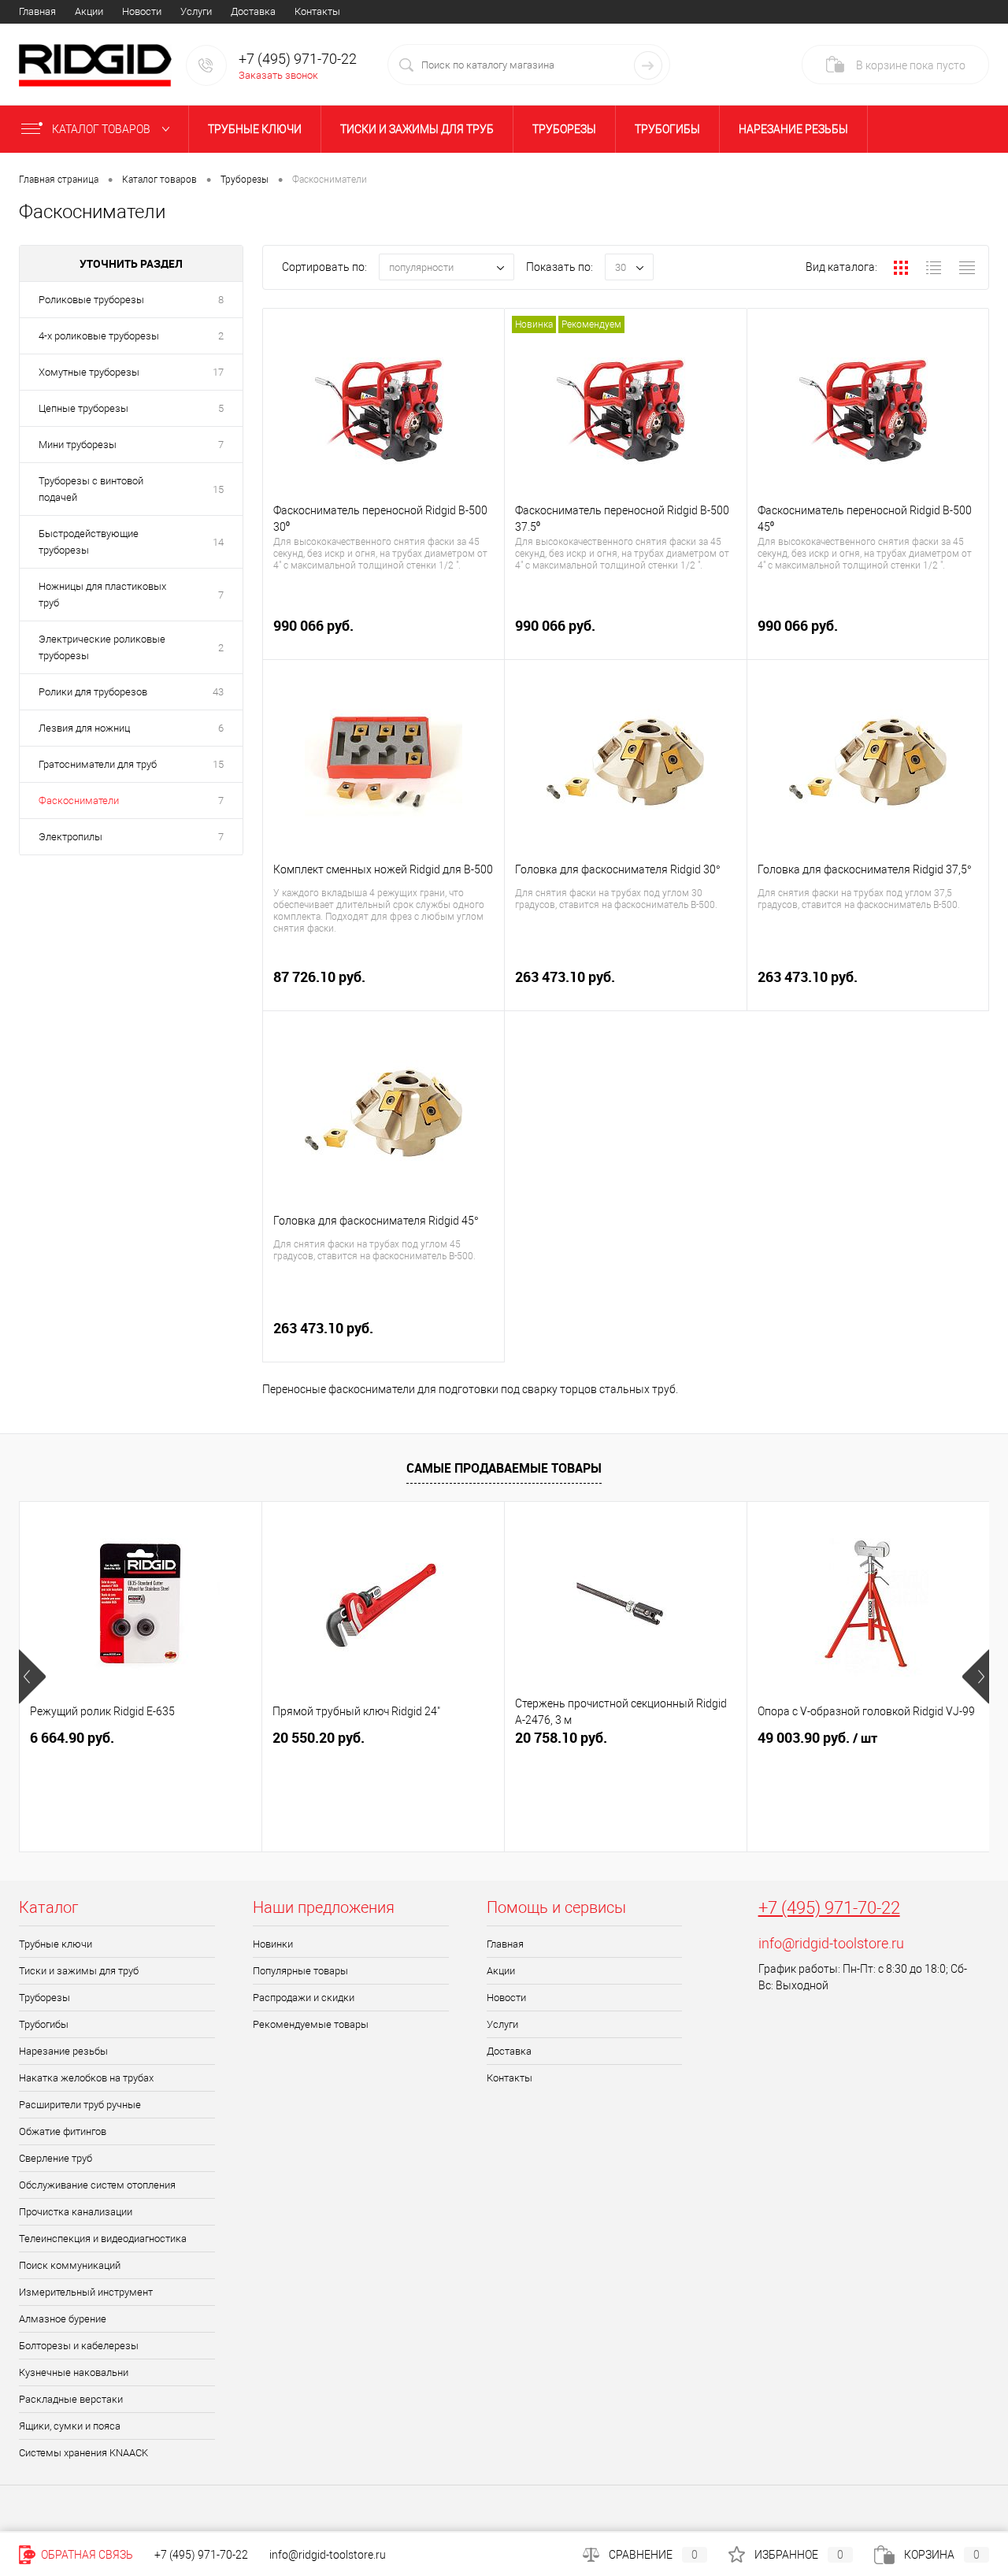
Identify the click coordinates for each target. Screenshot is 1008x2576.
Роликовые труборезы (91, 300)
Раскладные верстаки (71, 2399)
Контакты (317, 11)
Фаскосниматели (79, 801)
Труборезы (564, 129)
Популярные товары (300, 1971)
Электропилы (70, 837)
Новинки (273, 1944)
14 (218, 542)
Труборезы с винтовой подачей (91, 489)
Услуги (196, 11)
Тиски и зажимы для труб (417, 129)
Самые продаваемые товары (504, 1468)
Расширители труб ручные (80, 2105)
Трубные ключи (255, 129)
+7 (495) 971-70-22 (829, 1908)
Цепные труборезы (83, 408)
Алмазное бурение (63, 2319)
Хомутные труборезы (89, 372)
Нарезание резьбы (793, 129)
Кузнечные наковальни (74, 2372)
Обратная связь (86, 2555)
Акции (89, 11)
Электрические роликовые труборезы (102, 647)
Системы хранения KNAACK (83, 2453)
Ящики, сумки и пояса (70, 2426)
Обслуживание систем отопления (97, 2185)
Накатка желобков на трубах (86, 2078)
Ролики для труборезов (93, 692)
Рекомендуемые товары (311, 2024)
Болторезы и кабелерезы (79, 2346)
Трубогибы (667, 129)
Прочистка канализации (76, 2212)
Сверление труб (56, 2158)
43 (218, 692)
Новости (142, 11)
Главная (37, 11)
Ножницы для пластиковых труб (102, 595)
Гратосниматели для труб (98, 764)
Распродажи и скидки (304, 1998)
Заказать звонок (278, 75)
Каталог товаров (102, 129)
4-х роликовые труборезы (99, 336)
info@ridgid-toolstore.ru (831, 1943)
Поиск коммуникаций (70, 2265)
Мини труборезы (78, 445)
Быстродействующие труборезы (89, 542)
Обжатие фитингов (63, 2131)
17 (218, 372)
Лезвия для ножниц (84, 728)
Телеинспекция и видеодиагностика (103, 2239)
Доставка (253, 11)
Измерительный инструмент (86, 2292)
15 (218, 489)
